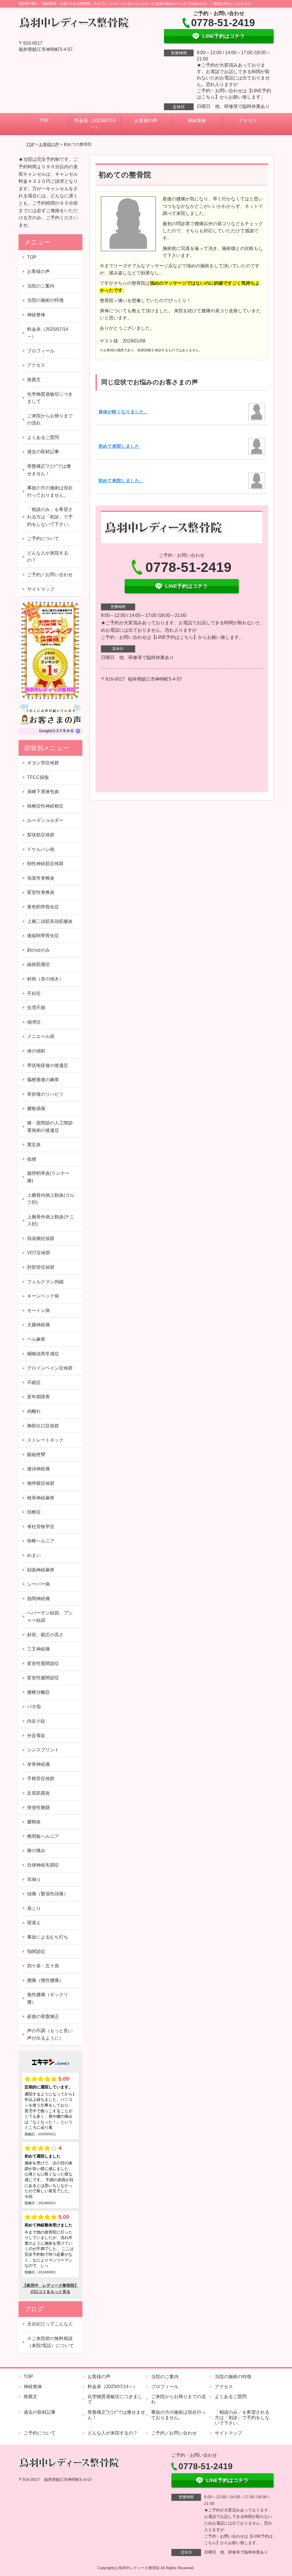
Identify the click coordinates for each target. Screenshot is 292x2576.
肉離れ (34, 1411)
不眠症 (34, 1383)
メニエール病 (41, 1036)
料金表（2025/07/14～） (95, 124)
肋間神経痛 (38, 1599)
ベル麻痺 (36, 1339)
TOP (44, 121)
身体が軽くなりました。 (123, 412)
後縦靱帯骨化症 (43, 936)
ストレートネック (48, 1440)
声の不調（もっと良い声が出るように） (50, 2034)
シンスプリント (43, 1750)
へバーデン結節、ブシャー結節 (50, 1617)
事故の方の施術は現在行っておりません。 (50, 491)
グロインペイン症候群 (50, 1368)
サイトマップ (41, 589)
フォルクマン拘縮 (45, 1282)
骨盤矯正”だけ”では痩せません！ (49, 470)
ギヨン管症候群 (43, 763)
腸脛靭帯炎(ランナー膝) (48, 1177)
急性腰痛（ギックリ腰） (48, 1998)
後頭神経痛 (38, 1469)
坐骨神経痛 (38, 1764)
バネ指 (34, 1706)
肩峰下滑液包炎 (43, 792)
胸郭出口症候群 (43, 1426)
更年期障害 (38, 1397)
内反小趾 (36, 1721)
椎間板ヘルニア (43, 1836)
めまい (34, 1555)
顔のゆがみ (38, 950)
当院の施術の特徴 (45, 300)
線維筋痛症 (38, 964)
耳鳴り (34, 1880)
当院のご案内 (41, 286)
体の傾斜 (36, 1051)
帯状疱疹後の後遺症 (48, 1065)
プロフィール (41, 351)
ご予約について (43, 538)
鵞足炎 (34, 1145)
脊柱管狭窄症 (41, 1527)
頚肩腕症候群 (43, 1238)
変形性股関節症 (43, 1663)
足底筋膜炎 (38, 1793)
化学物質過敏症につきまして (50, 398)
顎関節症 (36, 1952)
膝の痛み (36, 1851)
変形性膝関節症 (43, 1678)
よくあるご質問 (43, 437)
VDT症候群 (39, 1253)
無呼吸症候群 (41, 1483)
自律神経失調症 (43, 1865)
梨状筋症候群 (41, 835)
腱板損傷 (36, 1108)
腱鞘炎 (34, 1822)
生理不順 (36, 1008)
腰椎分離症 (38, 1692)
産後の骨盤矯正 (43, 2016)
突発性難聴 (38, 1808)
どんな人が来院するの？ (48, 557)
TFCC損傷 (38, 777)
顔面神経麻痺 (41, 1570)
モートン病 (38, 1310)
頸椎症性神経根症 (45, 806)
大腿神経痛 (38, 1325)
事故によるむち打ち (48, 1937)
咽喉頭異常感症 (43, 1354)
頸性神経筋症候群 (45, 864)
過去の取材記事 (43, 452)
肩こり (34, 1908)
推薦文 (34, 380)
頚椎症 (34, 1512)
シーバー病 (38, 1584)
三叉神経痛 (38, 1649)
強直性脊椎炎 (41, 878)
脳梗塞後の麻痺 (43, 1080)
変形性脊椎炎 (41, 892)
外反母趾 (36, 1736)
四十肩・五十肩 (43, 1966)
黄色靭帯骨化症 (43, 907)
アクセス (248, 121)
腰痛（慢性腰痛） (45, 1980)
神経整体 (197, 121)
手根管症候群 (41, 1778)
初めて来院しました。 (121, 481)
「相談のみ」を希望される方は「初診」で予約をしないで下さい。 (50, 517)
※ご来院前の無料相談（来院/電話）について (50, 2342)
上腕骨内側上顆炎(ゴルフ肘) (51, 1199)
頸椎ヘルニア (41, 1541)
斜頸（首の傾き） (45, 979)
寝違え (34, 1923)
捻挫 (32, 1159)
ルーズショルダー (45, 820)
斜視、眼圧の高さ (45, 1635)
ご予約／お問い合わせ (50, 575)
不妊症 (34, 993)
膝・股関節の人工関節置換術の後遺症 (50, 1127)
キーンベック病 (43, 1296)
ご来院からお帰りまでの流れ (50, 419)
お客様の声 (146, 121)
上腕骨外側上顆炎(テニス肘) (51, 1221)
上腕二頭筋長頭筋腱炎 (50, 921)
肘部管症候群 (41, 1267)
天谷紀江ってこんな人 (50, 2324)
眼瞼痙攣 (36, 1455)
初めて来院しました (119, 446)
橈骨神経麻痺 (41, 1498)
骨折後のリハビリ (45, 1094)
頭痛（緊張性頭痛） (48, 1894)
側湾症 (34, 1022)
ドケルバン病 (41, 849)
